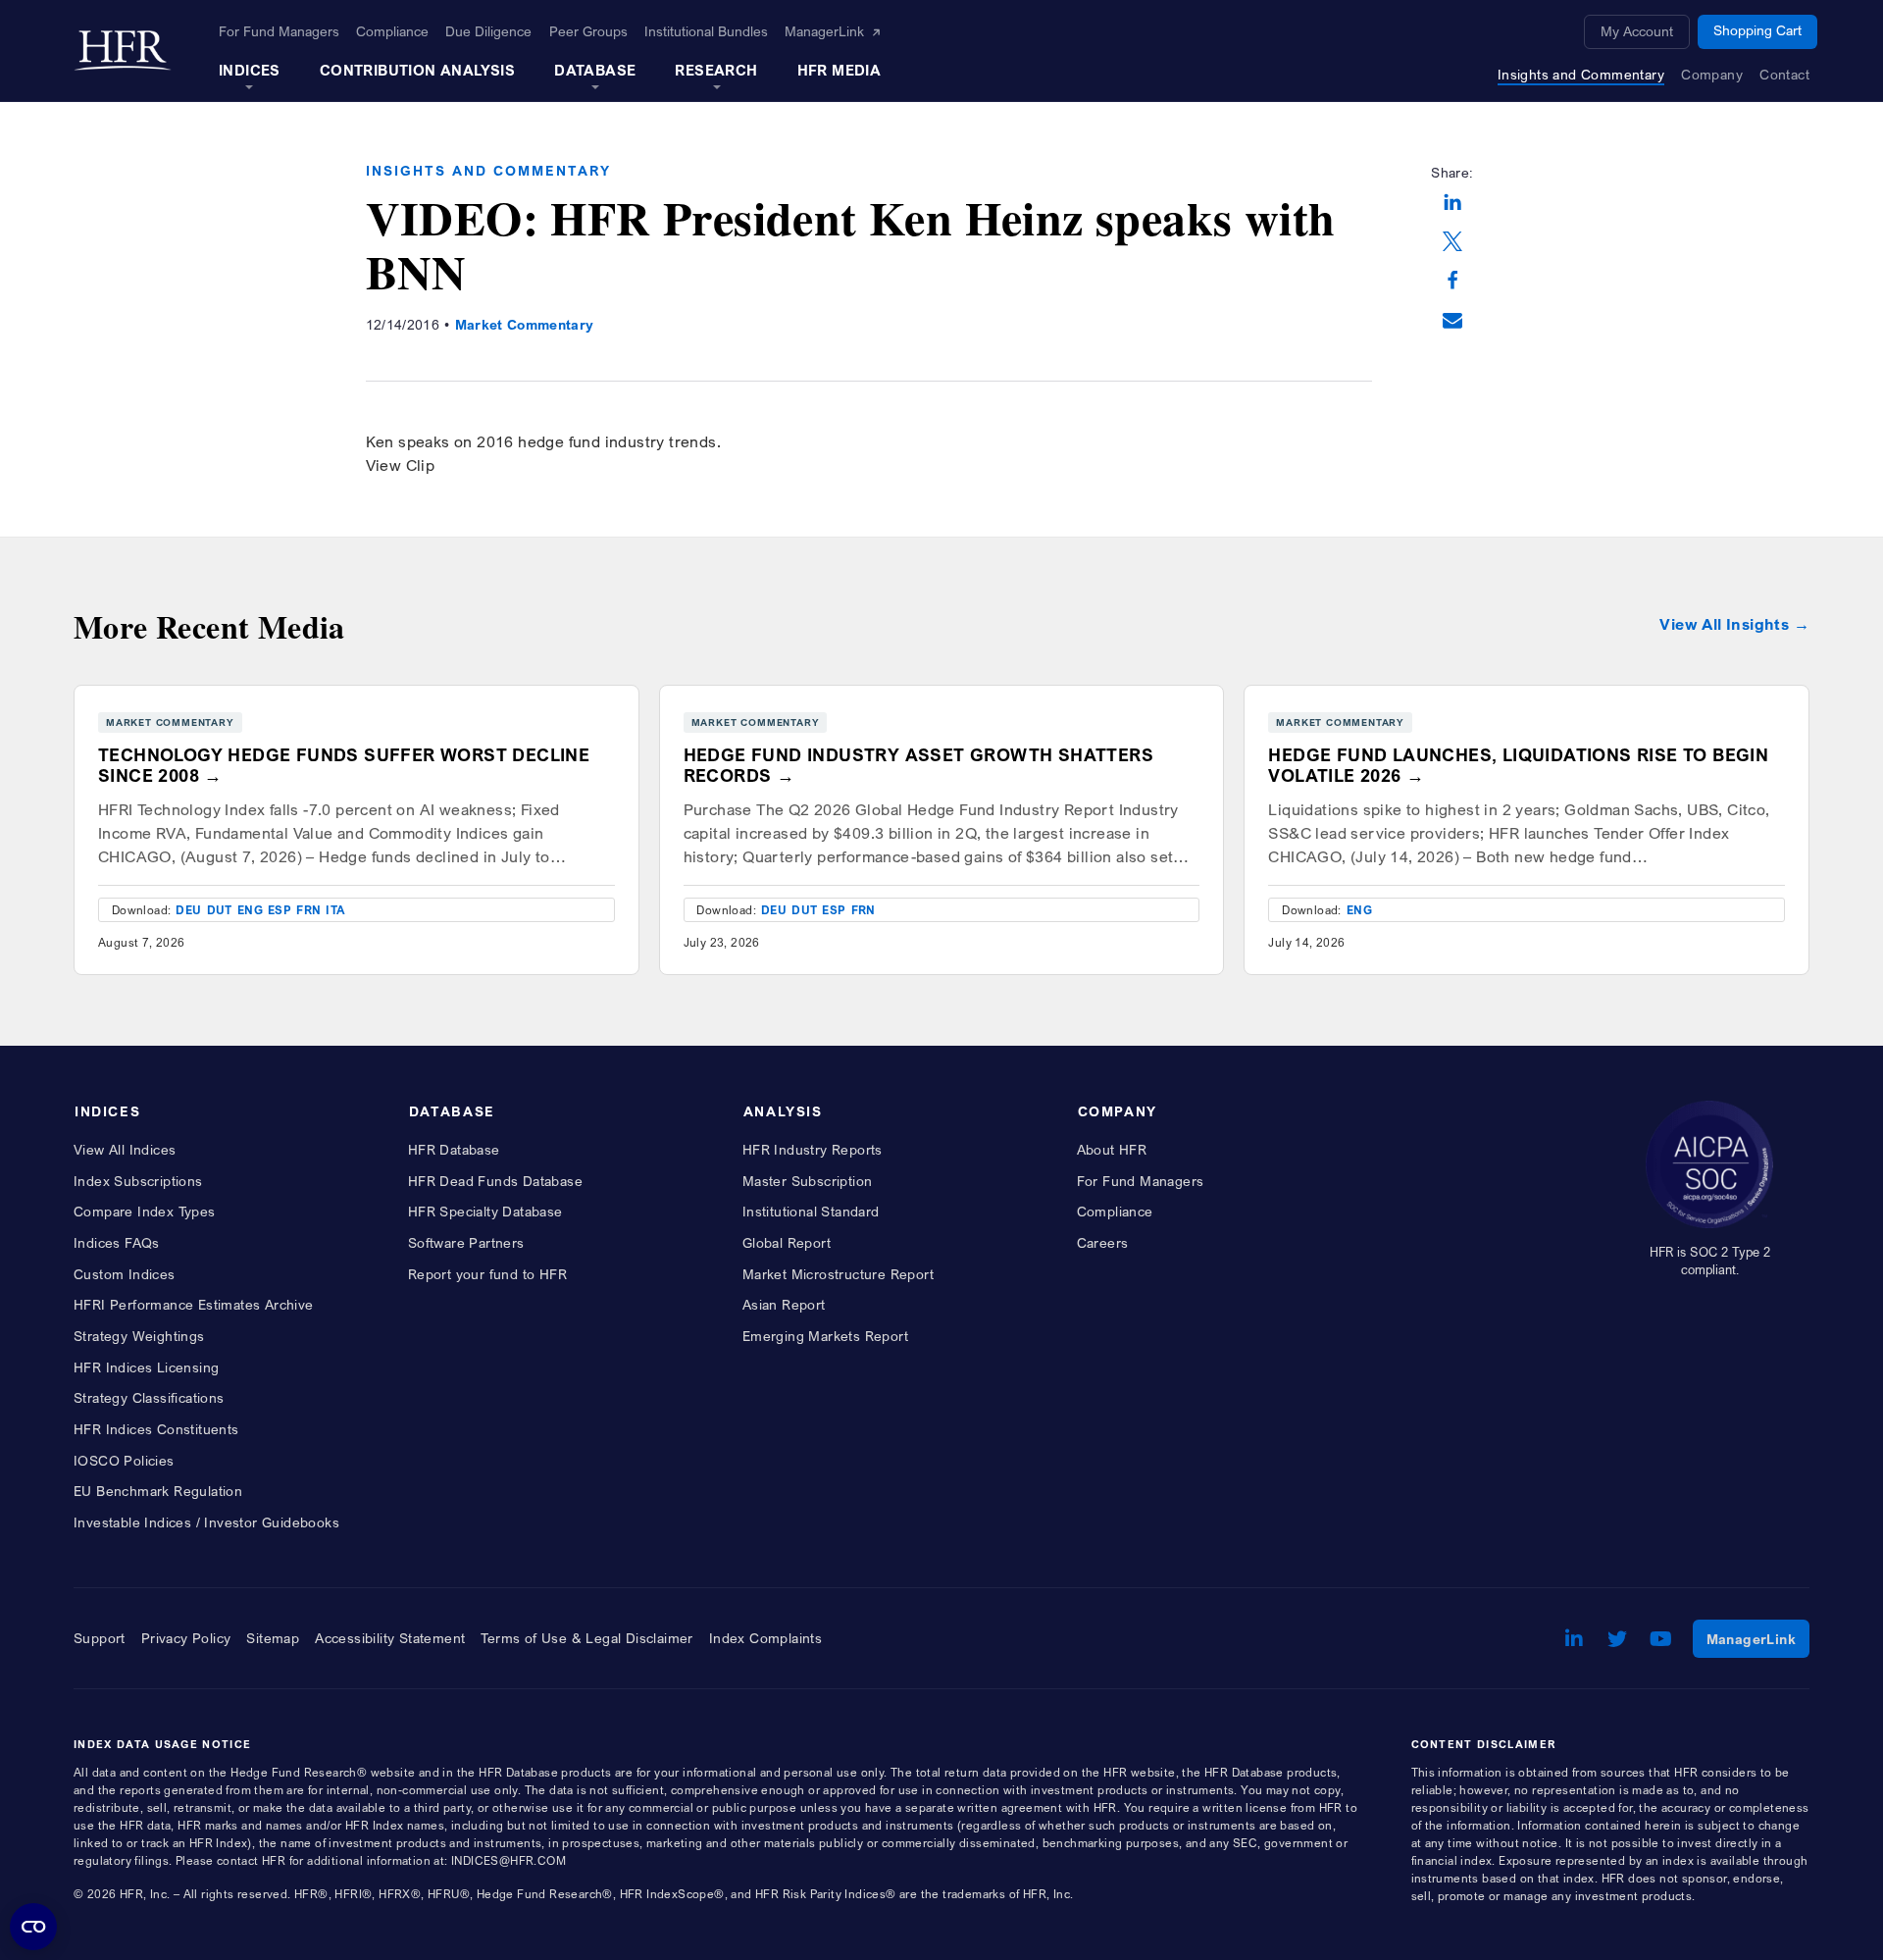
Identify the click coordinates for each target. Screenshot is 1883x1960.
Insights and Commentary (488, 170)
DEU (188, 910)
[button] (1452, 204)
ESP (280, 910)
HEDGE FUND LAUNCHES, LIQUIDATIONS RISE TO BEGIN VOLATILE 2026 (1518, 765)
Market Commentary (525, 324)
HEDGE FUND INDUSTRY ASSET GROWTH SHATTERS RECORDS (918, 765)
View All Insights (1724, 624)
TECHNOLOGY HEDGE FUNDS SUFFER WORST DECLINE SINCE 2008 (344, 765)
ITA (335, 910)
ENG (250, 910)
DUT (220, 910)
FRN (308, 910)
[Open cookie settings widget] (33, 1927)
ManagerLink (1758, 1638)
